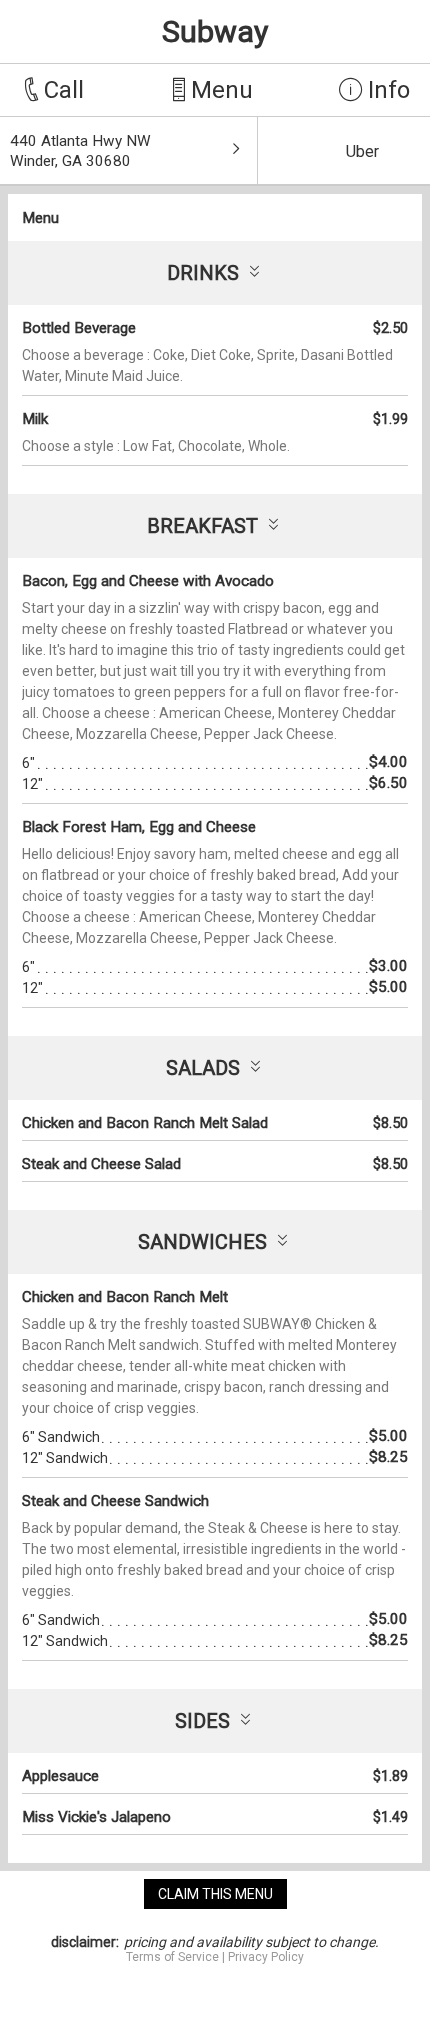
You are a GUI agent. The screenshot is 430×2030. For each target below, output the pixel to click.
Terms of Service (172, 1957)
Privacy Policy (266, 1957)
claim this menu (215, 1894)
